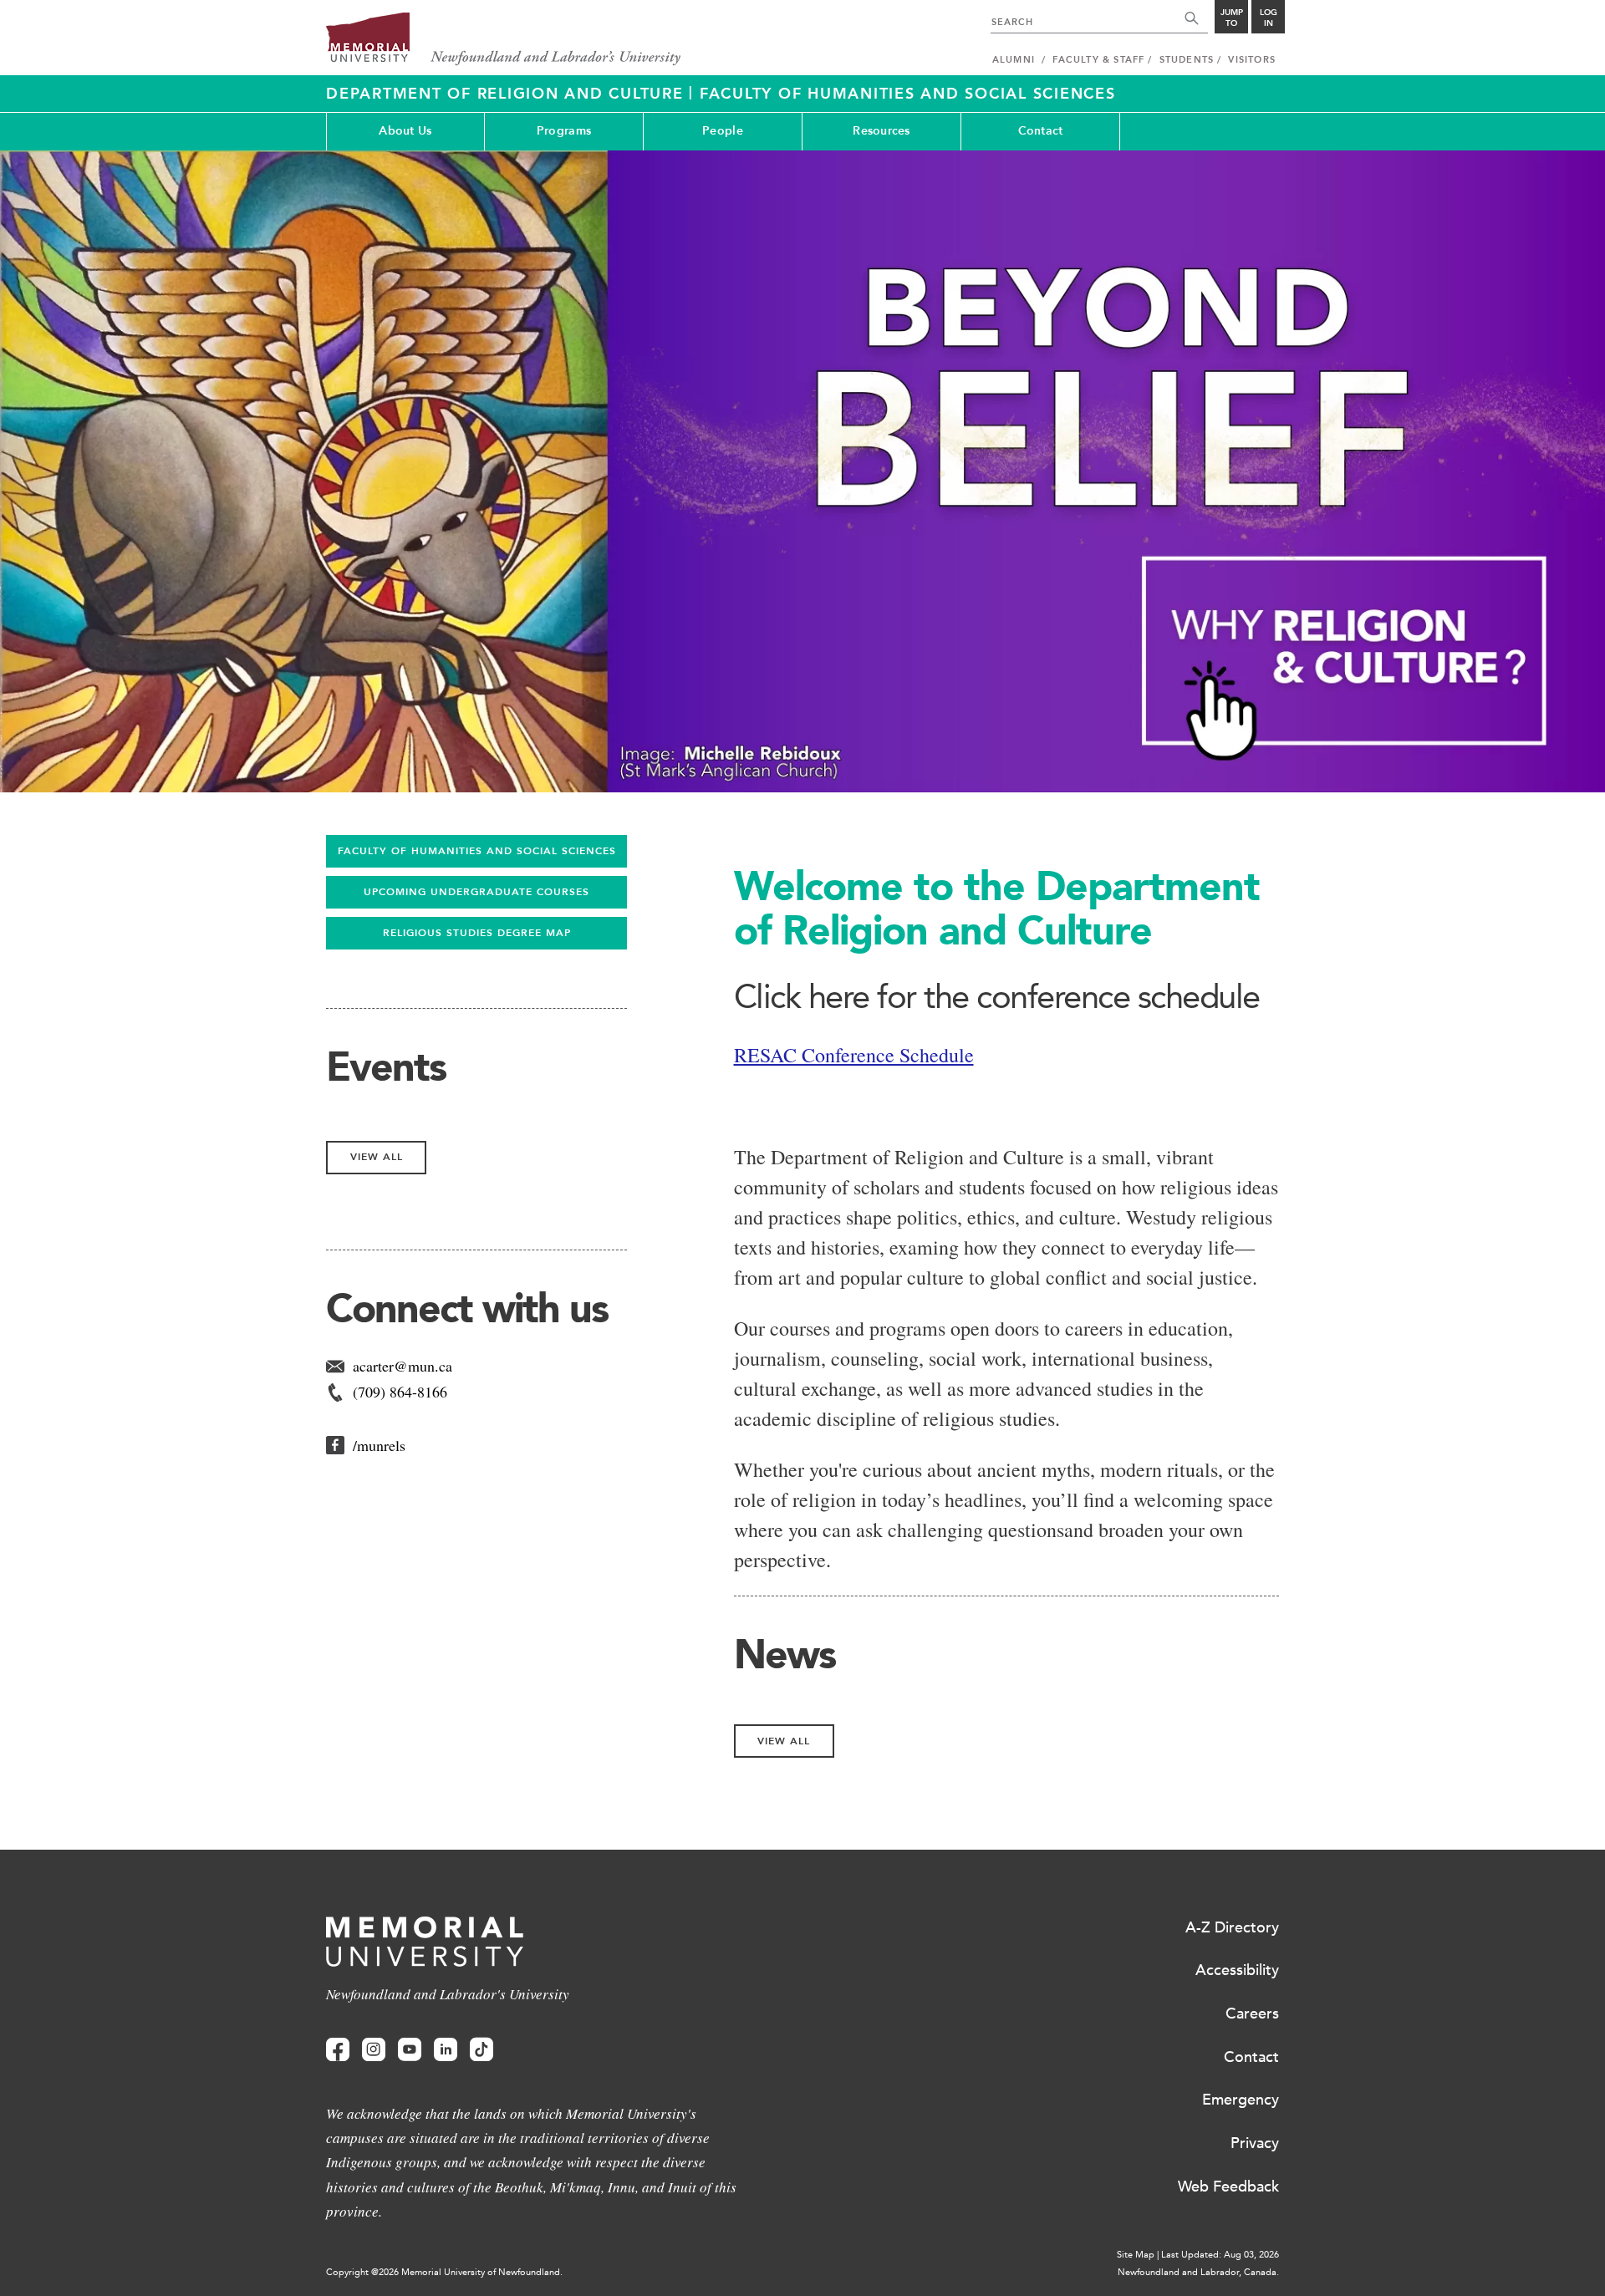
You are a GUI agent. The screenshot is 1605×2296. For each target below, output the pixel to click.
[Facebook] (338, 2050)
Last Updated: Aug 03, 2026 (1220, 2255)
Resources (881, 131)
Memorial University (504, 40)
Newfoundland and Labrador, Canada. (1198, 2272)
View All (784, 1741)
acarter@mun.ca (403, 1366)
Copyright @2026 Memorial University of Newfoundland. (444, 2272)
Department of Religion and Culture (507, 94)
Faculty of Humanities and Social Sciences (908, 94)
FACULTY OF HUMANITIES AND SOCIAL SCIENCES (477, 851)
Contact (1041, 131)
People (723, 131)
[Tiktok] (481, 2050)
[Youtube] (410, 2050)
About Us (405, 131)
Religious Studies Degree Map (477, 933)
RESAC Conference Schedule (854, 1055)
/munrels (379, 1445)
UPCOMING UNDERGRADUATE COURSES (476, 892)
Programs (564, 131)
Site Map (1136, 2255)
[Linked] (446, 2050)
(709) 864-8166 (400, 1392)
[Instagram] (374, 2050)
